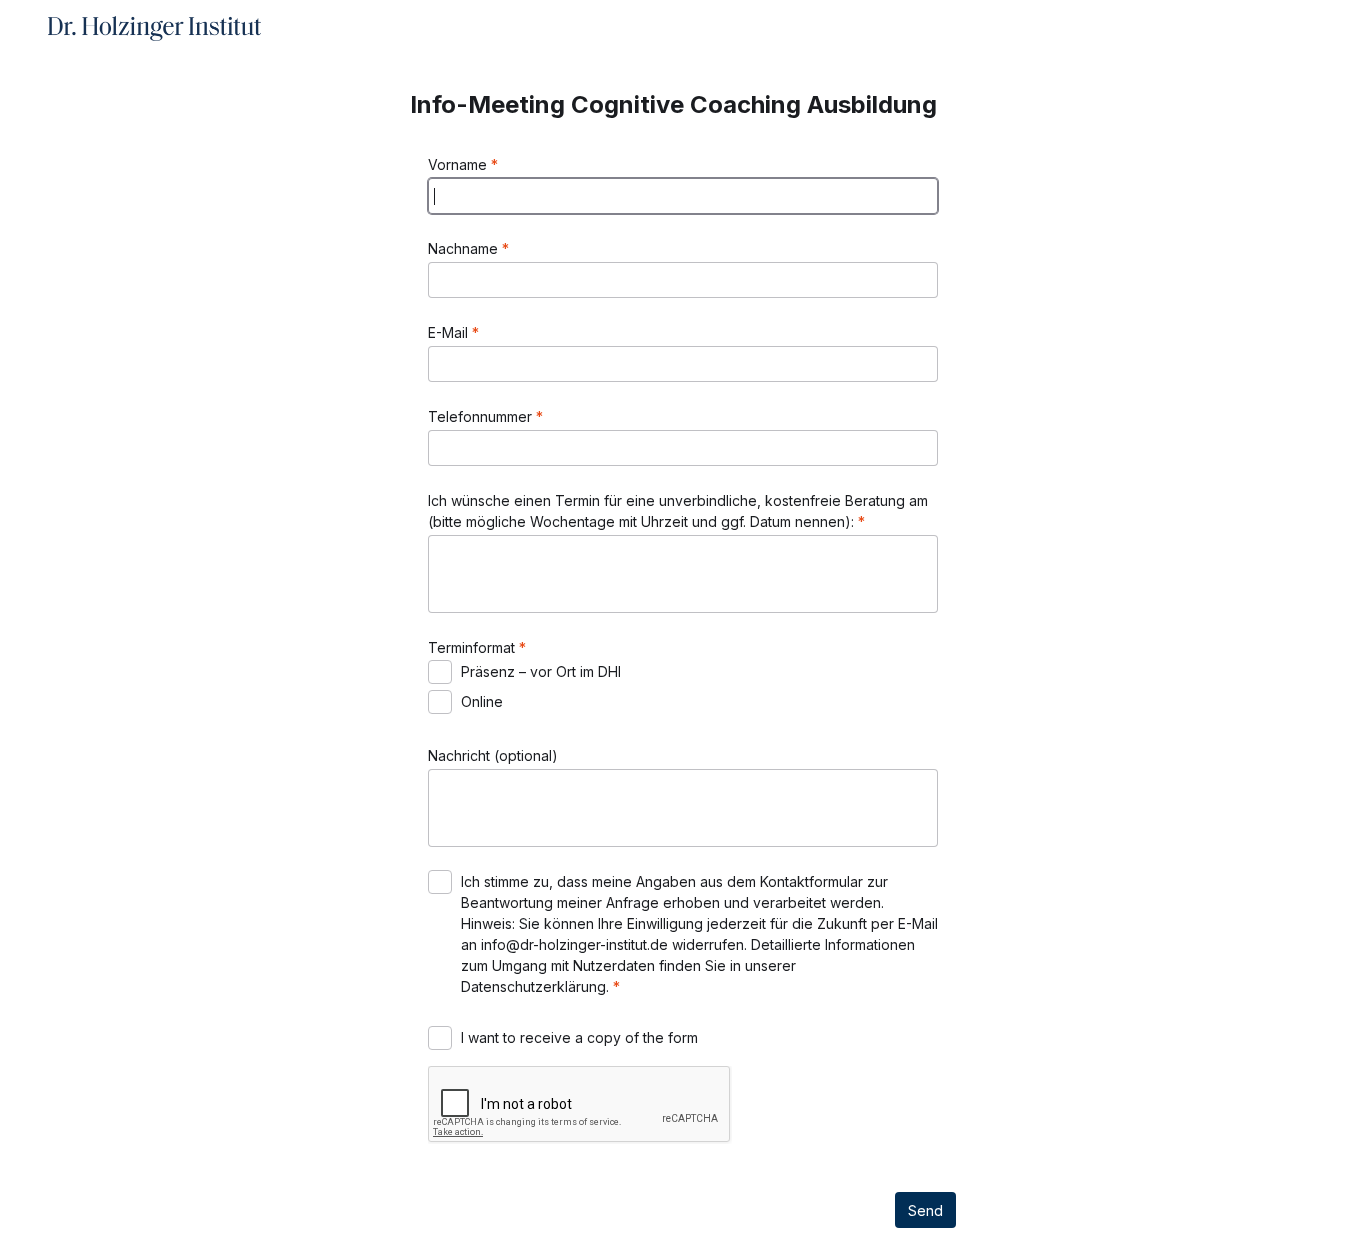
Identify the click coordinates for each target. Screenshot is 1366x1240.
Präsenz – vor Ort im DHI (541, 671)
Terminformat (473, 647)
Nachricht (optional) (493, 755)
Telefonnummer (482, 416)
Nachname (465, 248)
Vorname (459, 164)
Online (482, 701)
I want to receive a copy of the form (579, 1037)
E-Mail (450, 332)
